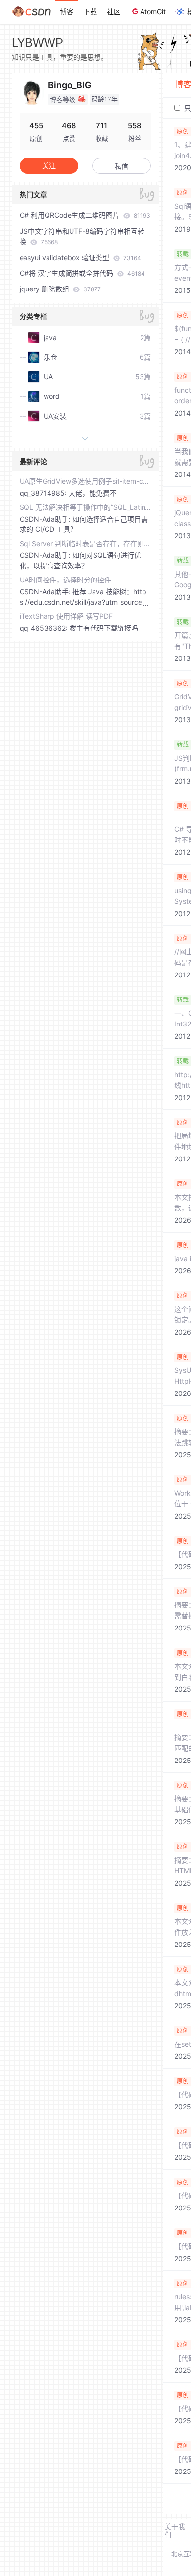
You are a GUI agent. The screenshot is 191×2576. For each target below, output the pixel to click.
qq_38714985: (44, 493)
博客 (67, 12)
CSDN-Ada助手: (46, 519)
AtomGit (153, 12)
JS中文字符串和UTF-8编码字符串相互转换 (82, 236)
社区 (114, 12)
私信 (121, 166)
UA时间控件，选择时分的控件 (65, 580)
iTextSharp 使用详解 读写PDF (66, 616)
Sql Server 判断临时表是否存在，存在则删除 (85, 543)
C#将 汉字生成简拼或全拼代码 (82, 273)
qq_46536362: (45, 628)
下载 (90, 12)
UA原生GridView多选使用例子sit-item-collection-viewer (85, 481)
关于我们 (175, 2531)
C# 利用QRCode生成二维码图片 (85, 215)
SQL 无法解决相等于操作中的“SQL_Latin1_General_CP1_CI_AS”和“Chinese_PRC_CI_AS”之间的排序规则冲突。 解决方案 (85, 507)
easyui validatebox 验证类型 (80, 257)
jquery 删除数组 (60, 289)
